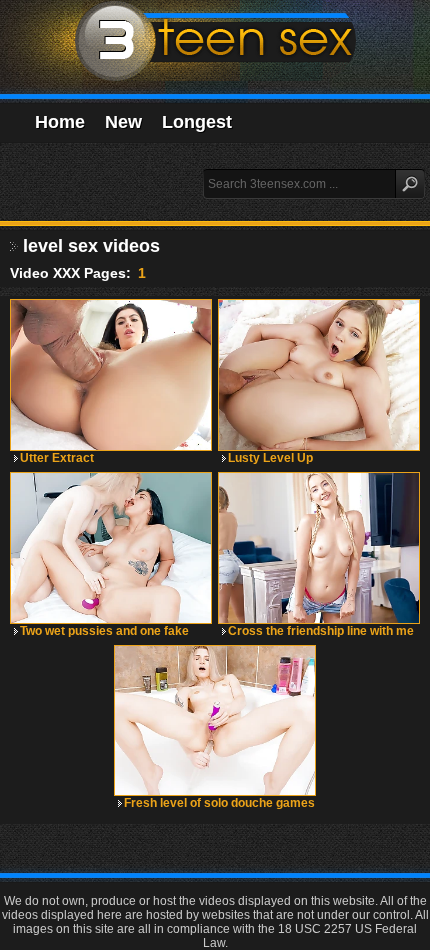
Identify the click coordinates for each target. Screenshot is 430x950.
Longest (197, 122)
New (123, 122)
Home (60, 122)
